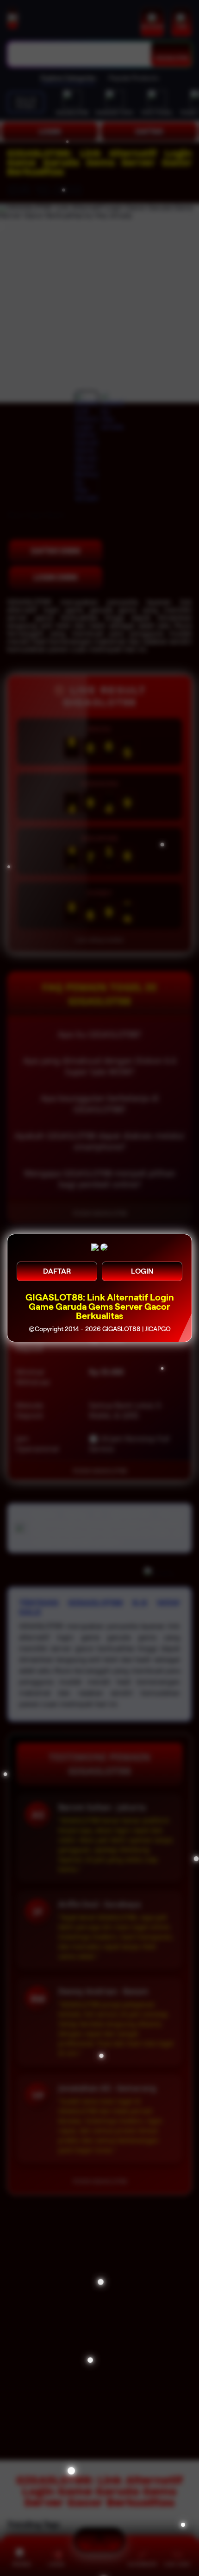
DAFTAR (57, 1271)
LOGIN (142, 1271)
